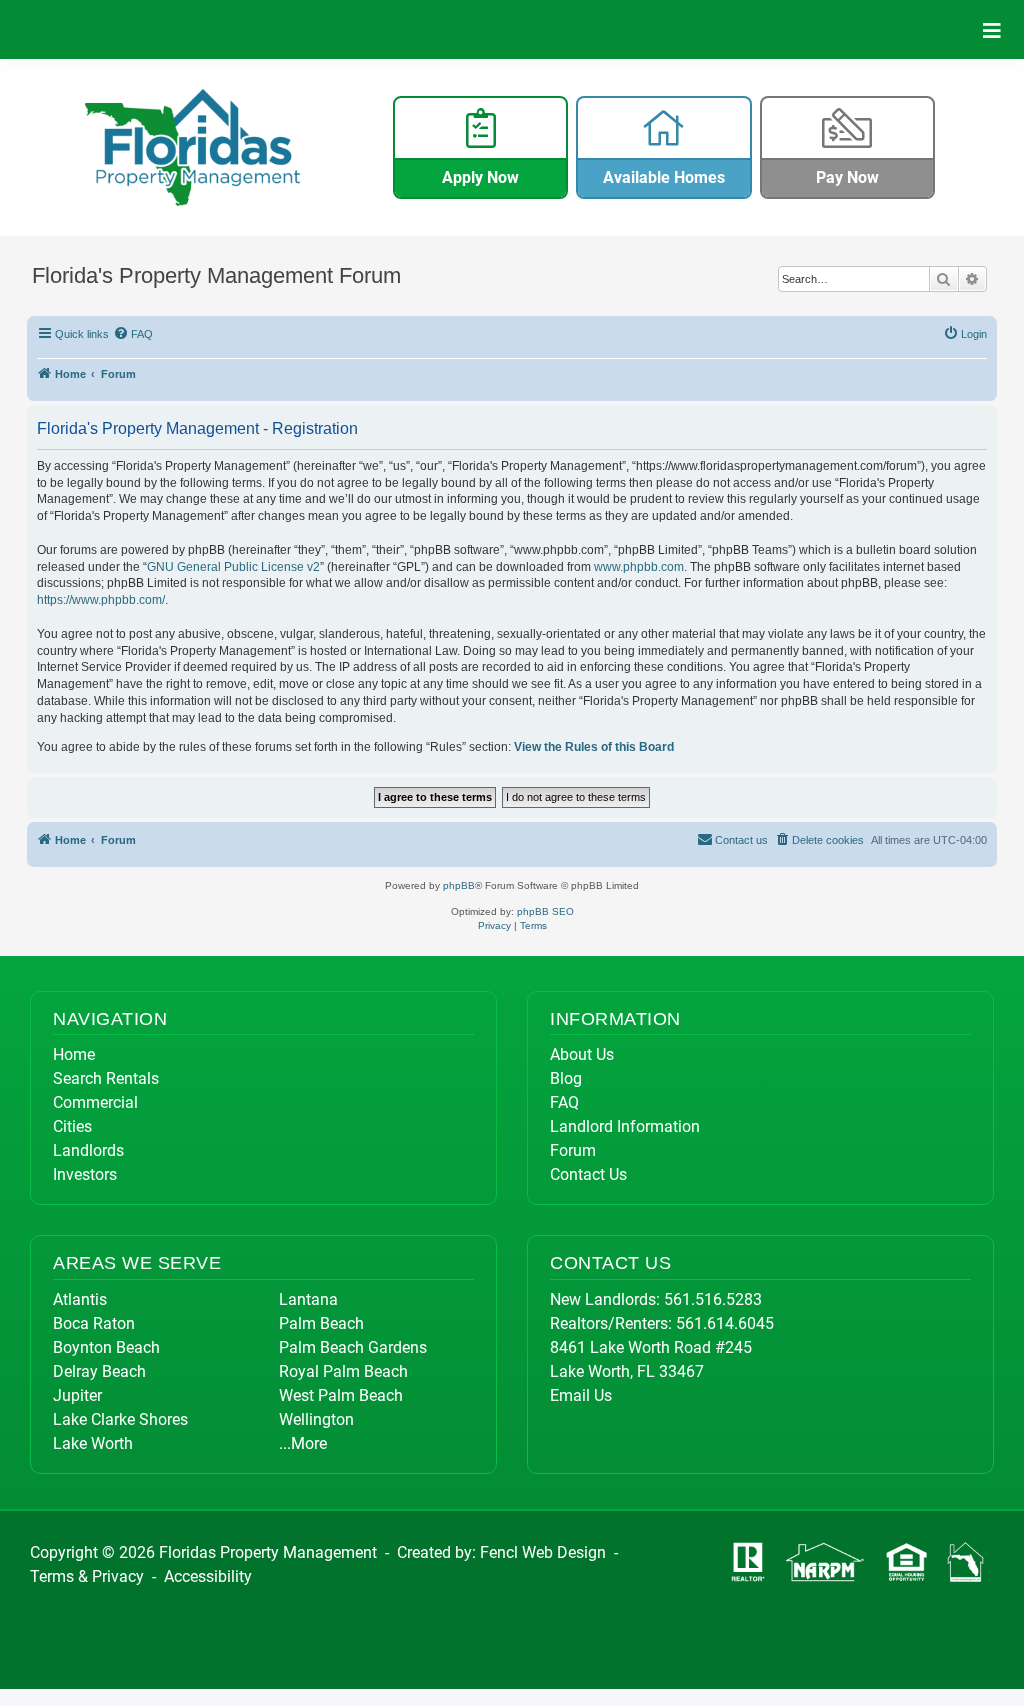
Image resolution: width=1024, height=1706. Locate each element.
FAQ (564, 1102)
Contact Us (588, 1174)
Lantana (308, 1299)
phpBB (459, 885)
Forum (573, 1150)
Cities (72, 1126)
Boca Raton (94, 1323)
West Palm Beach (341, 1395)
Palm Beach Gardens (353, 1347)
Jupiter (77, 1395)
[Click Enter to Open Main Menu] (992, 29)
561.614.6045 (725, 1323)
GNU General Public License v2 (233, 567)
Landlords (88, 1150)
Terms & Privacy (87, 1576)
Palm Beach (321, 1323)
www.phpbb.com (639, 567)
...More (303, 1443)
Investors (85, 1174)
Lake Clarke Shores (120, 1419)
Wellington (316, 1419)
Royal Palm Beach (343, 1371)
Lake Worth (93, 1443)
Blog (566, 1078)
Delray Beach (99, 1371)
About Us (582, 1054)
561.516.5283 (713, 1299)
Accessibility (208, 1576)
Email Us (581, 1395)
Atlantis (80, 1299)
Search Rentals (106, 1078)
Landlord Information (625, 1126)
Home (74, 1054)
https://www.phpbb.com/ (101, 600)
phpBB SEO (545, 911)
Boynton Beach (106, 1347)
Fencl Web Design (543, 1552)
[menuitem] (134, 334)
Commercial (95, 1102)
